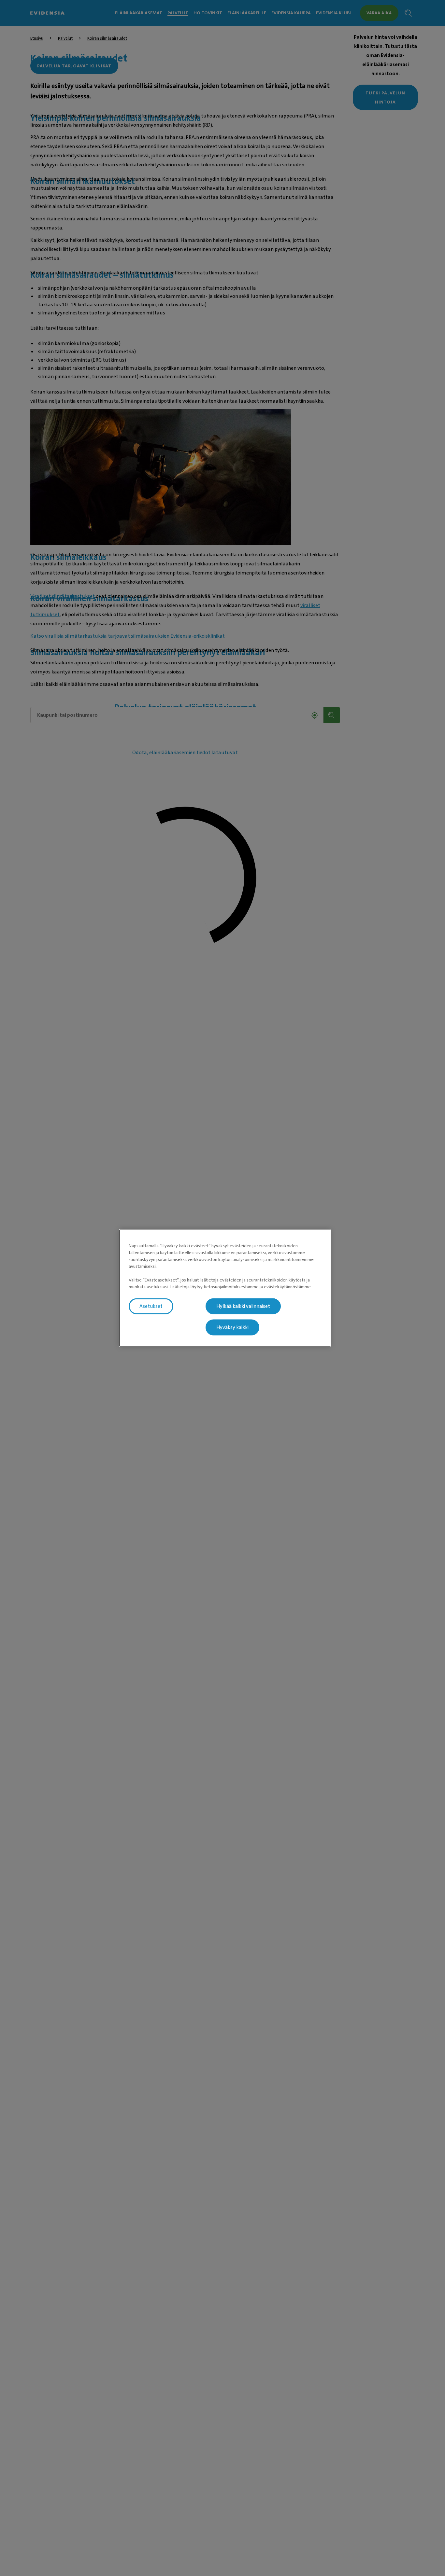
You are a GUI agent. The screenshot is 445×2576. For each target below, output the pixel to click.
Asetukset (151, 1306)
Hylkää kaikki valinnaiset (243, 1306)
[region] (225, 1288)
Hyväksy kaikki (232, 1327)
